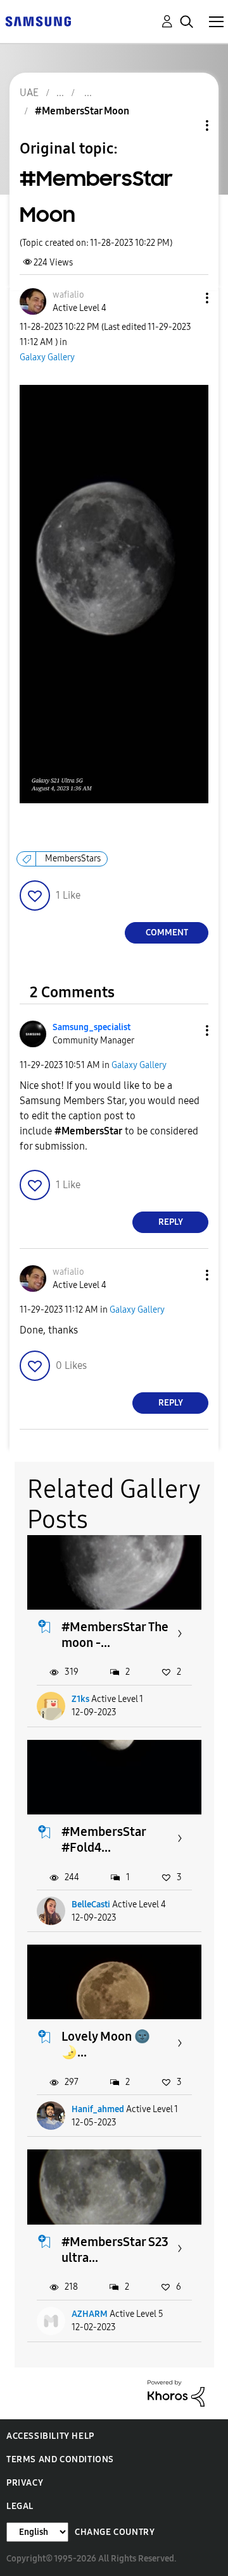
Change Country (115, 2532)
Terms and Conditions (60, 2459)
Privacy (25, 2483)
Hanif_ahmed (98, 2109)
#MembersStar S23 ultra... (115, 2250)
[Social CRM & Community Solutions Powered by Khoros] (176, 2392)
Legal (20, 2506)
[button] (186, 298)
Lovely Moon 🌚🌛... (106, 2044)
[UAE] (38, 21)
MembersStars (73, 859)
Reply (171, 1222)
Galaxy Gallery (47, 357)
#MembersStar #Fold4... (104, 1839)
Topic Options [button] (186, 125)
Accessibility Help (50, 2436)
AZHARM (90, 2314)
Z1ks (80, 1699)
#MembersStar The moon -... (115, 1635)
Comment (167, 933)
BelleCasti (91, 1905)
